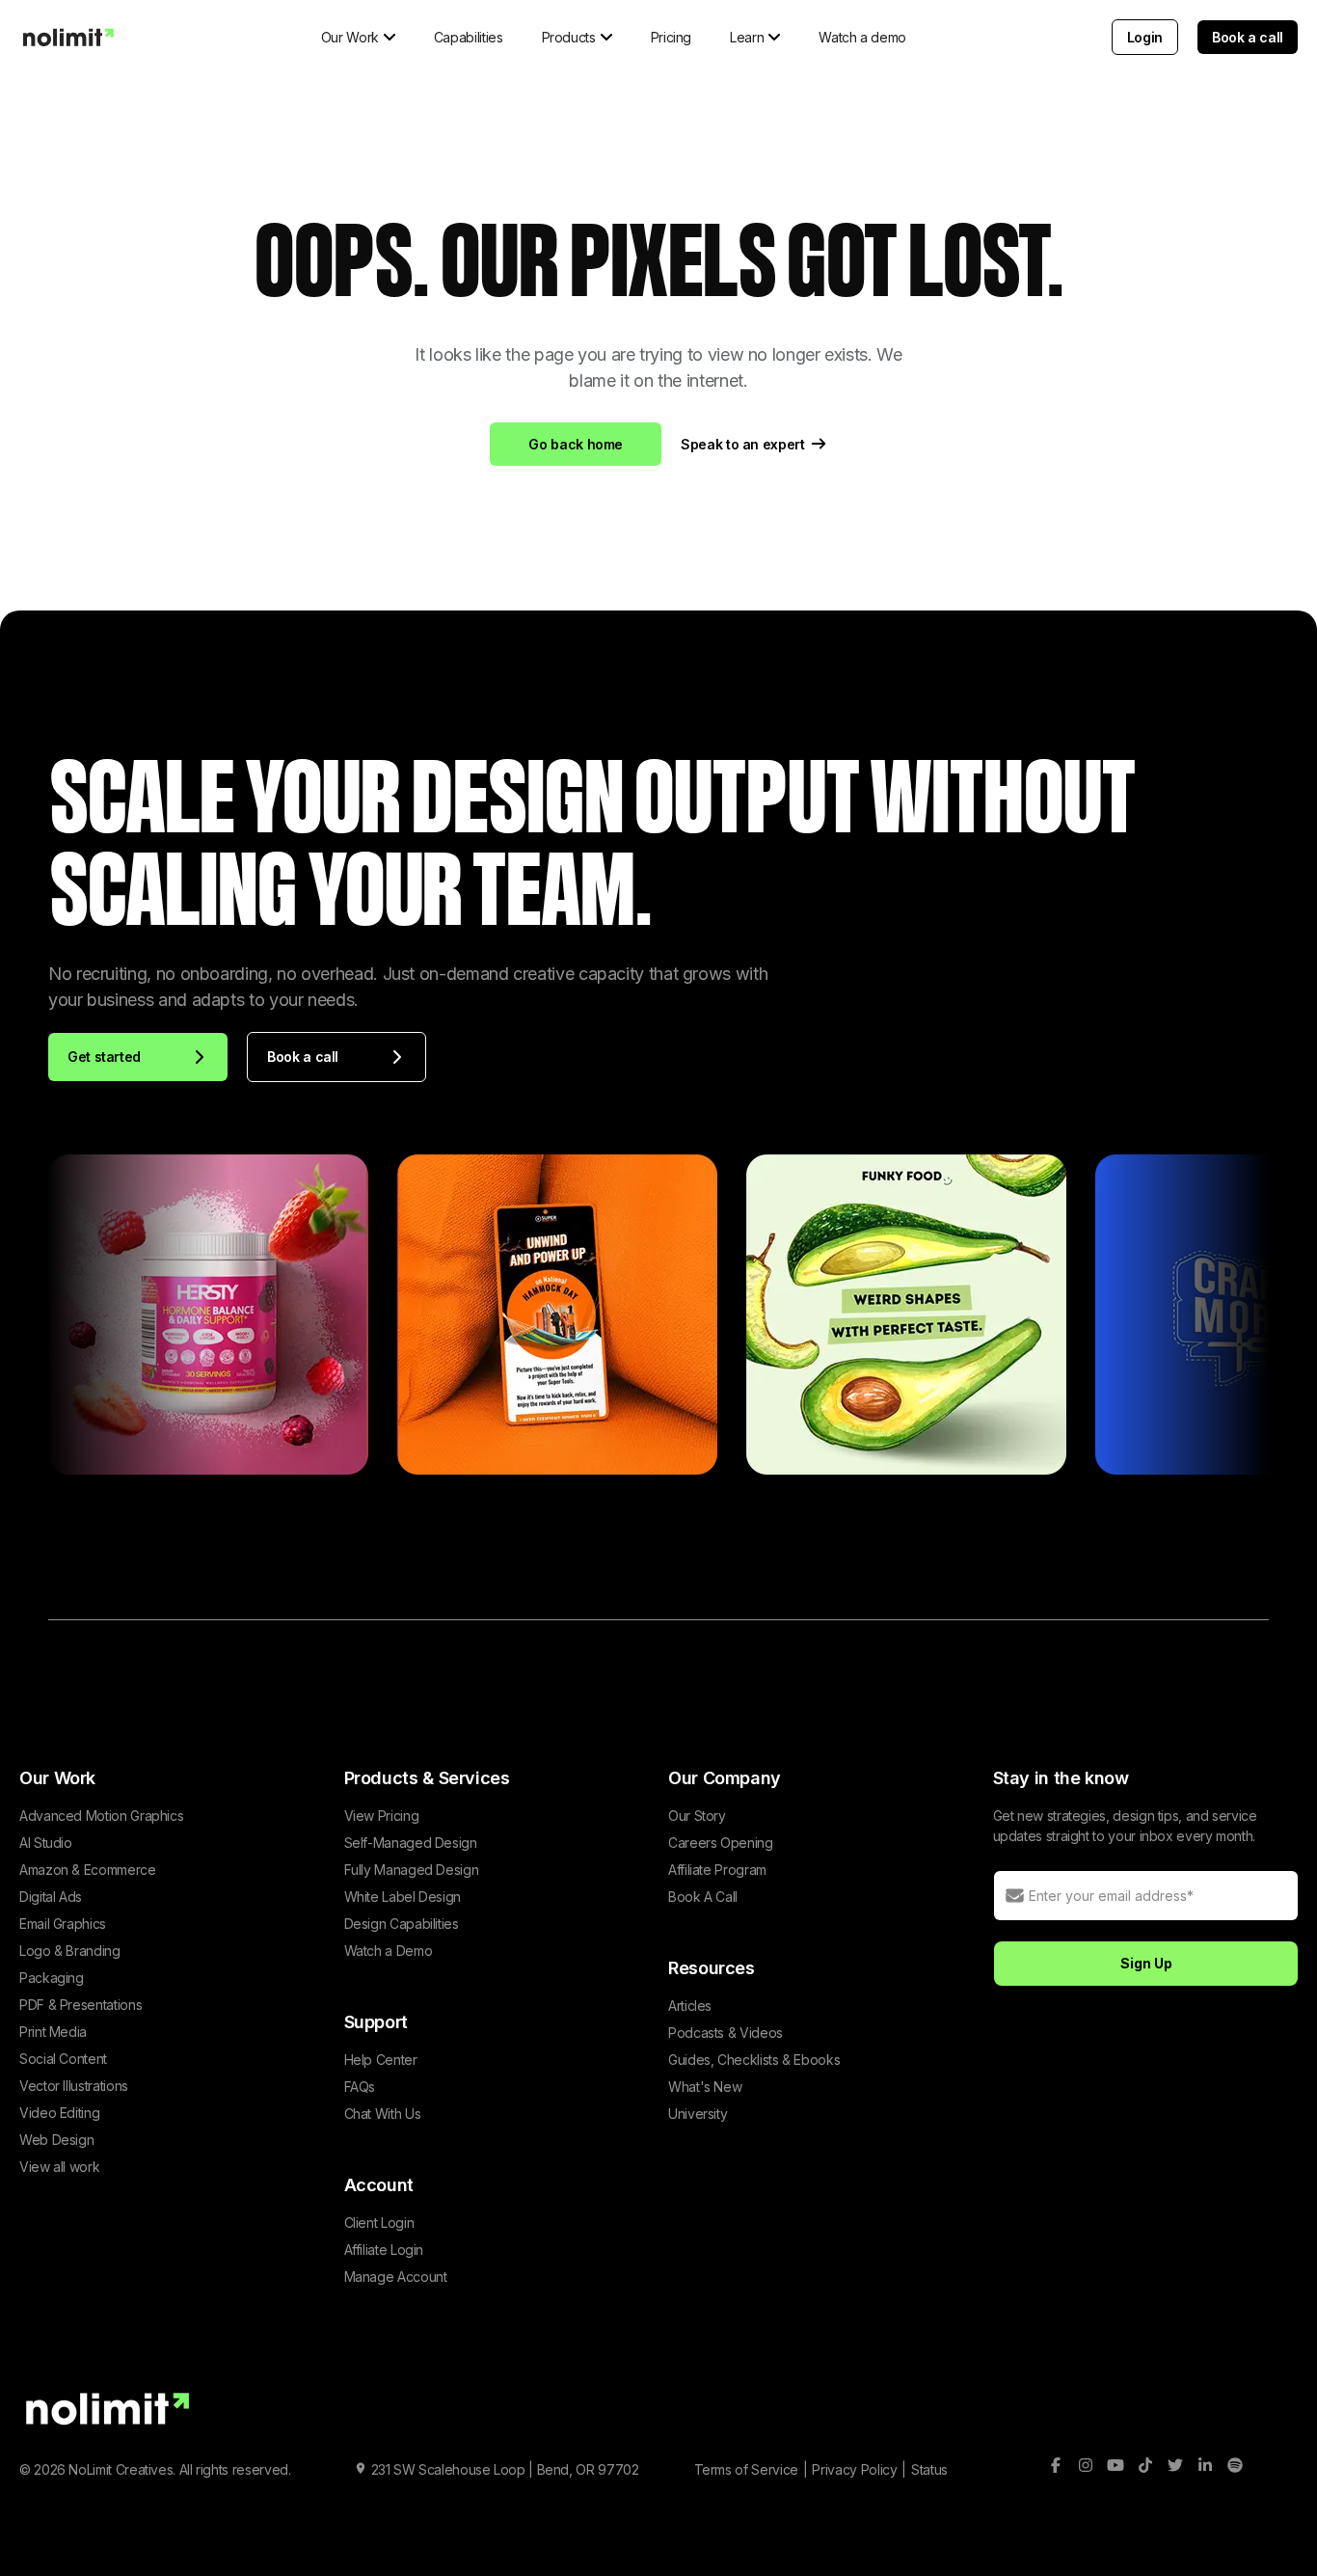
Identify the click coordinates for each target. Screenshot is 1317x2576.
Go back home (576, 444)
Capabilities (469, 37)
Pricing (671, 37)
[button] (358, 37)
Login (1145, 37)
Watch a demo (862, 37)
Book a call (1248, 37)
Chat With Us (383, 2114)
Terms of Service (746, 2469)
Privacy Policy (854, 2469)
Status (929, 2469)
